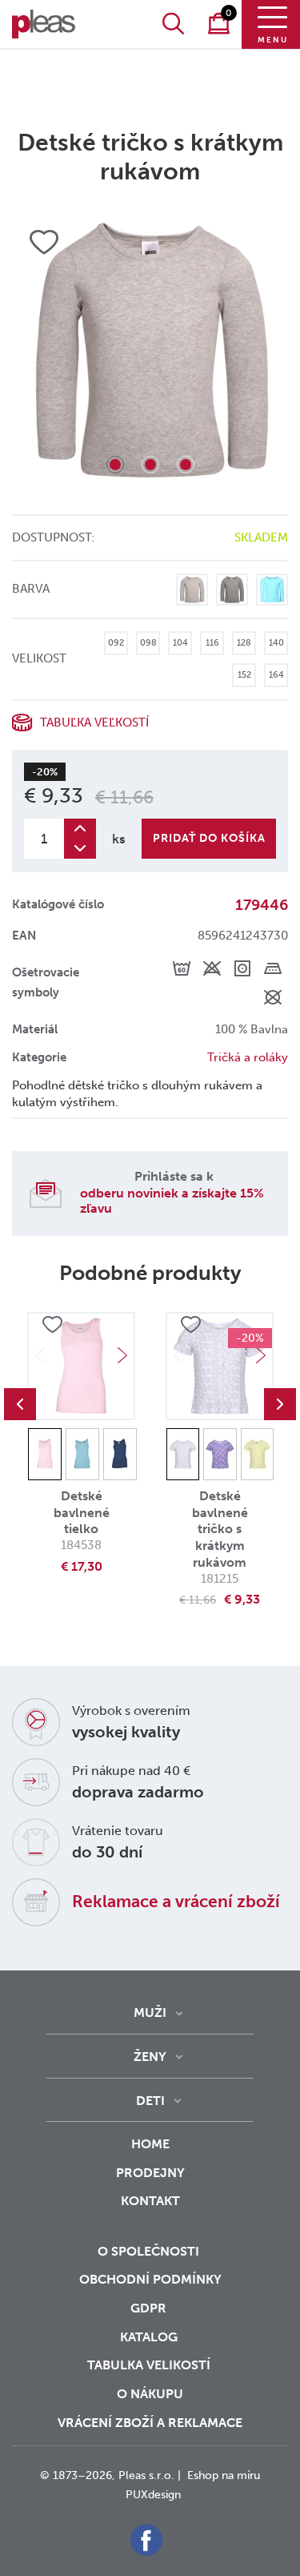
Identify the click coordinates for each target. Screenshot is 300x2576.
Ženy (150, 2057)
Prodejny (150, 2173)
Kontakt (150, 2201)
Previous (20, 1404)
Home (150, 2144)
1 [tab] (115, 465)
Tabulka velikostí (150, 2365)
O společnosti (150, 2251)
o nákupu (150, 2394)
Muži (150, 2012)
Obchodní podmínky (150, 2279)
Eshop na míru (224, 2475)
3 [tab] (186, 465)
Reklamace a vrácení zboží (176, 1901)
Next (122, 1355)
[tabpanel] (150, 350)
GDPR (150, 2308)
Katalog (150, 2337)
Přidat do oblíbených (52, 1326)
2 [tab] (150, 465)
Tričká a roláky (248, 1057)
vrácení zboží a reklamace (150, 2423)
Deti (150, 2101)
